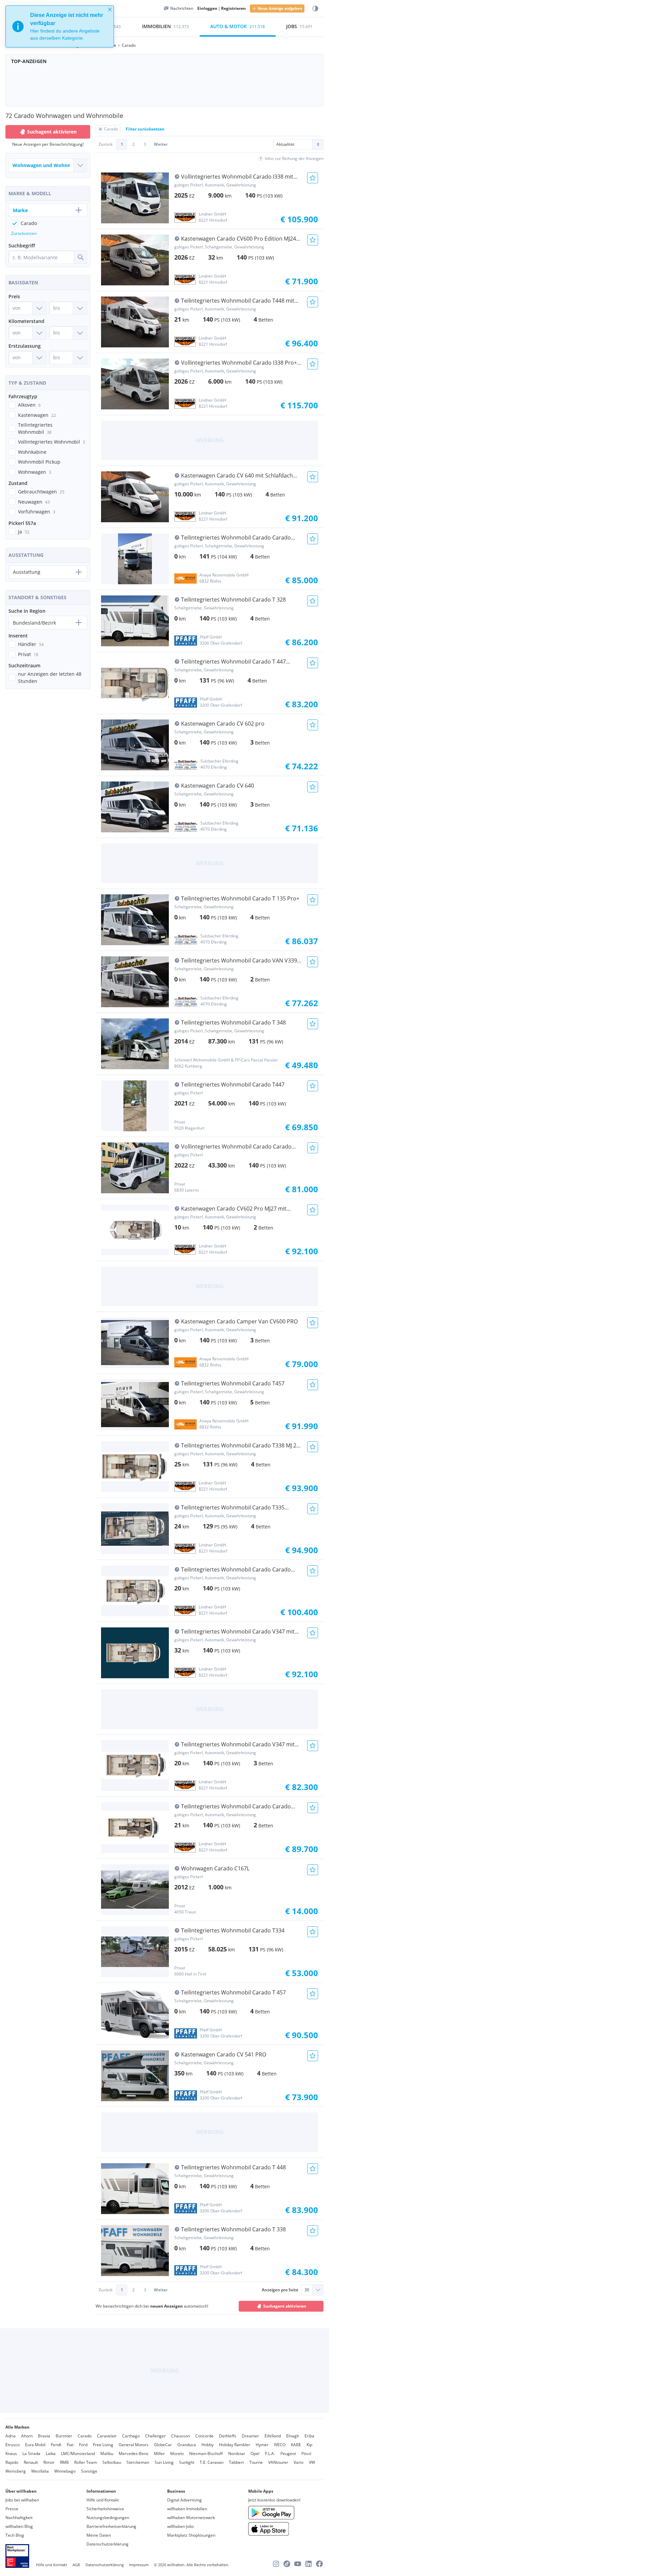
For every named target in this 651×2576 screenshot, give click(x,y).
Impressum (139, 2565)
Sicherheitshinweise (105, 2509)
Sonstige (89, 2471)
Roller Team (86, 2462)
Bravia (44, 2436)
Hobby (208, 2445)
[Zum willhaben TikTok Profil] (287, 2564)
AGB (76, 2565)
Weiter (161, 144)
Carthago (131, 2436)
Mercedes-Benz (134, 2453)
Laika (51, 2453)
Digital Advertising (184, 2500)
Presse (12, 2509)
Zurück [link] (106, 144)
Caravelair (107, 2436)
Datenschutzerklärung (107, 2544)
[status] (60, 26)
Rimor (49, 2462)
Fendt (56, 2445)
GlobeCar (163, 2445)
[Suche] (80, 257)
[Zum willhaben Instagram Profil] (276, 2564)
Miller (159, 2453)
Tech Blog (15, 2535)
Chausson (181, 2436)
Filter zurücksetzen (145, 129)
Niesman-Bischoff (206, 2453)
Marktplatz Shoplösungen (191, 2535)
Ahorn (27, 2436)
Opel (255, 2453)
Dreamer (250, 2436)
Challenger (155, 2436)
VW (312, 2462)
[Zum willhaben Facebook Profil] (319, 2564)
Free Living (103, 2445)
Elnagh (293, 2436)
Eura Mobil (35, 2445)
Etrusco (13, 2445)
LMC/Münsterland (78, 2453)
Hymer (262, 2445)
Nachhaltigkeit (19, 2518)
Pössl (306, 2453)
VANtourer (278, 2462)
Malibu (107, 2453)
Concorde (204, 2436)
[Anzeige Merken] (313, 178)
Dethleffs (228, 2436)
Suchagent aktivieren (285, 2306)
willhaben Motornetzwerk (191, 2518)
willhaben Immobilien (187, 2509)
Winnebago (65, 2471)
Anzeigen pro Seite (280, 2290)
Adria (11, 2436)
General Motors (134, 2445)
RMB (64, 2462)
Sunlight (187, 2462)
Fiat (70, 2445)
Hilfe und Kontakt (103, 2500)
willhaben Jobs (181, 2526)
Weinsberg (16, 2471)
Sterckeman (138, 2462)
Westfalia (40, 2471)
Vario (299, 2462)
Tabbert (236, 2462)
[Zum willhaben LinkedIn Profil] (309, 2564)
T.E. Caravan (212, 2462)
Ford (83, 2445)
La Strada (31, 2453)
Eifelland (273, 2436)
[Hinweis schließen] (110, 9)
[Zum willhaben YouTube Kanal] (298, 2564)
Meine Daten (99, 2535)
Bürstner (64, 2436)
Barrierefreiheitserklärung (111, 2526)
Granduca (187, 2445)
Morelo (177, 2453)
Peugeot (288, 2453)
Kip (309, 2445)
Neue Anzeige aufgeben (280, 8)
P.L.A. (270, 2453)
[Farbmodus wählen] (315, 9)
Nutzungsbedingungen (108, 2518)
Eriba (309, 2436)
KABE (296, 2445)
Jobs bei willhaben (22, 2500)
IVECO (280, 2445)
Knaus (11, 2453)
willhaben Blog (19, 2526)
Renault (31, 2462)
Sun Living (164, 2462)
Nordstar (237, 2453)
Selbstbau (112, 2462)
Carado (85, 2436)
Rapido (12, 2462)
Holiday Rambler (235, 2445)
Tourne (256, 2462)
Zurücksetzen (24, 233)
